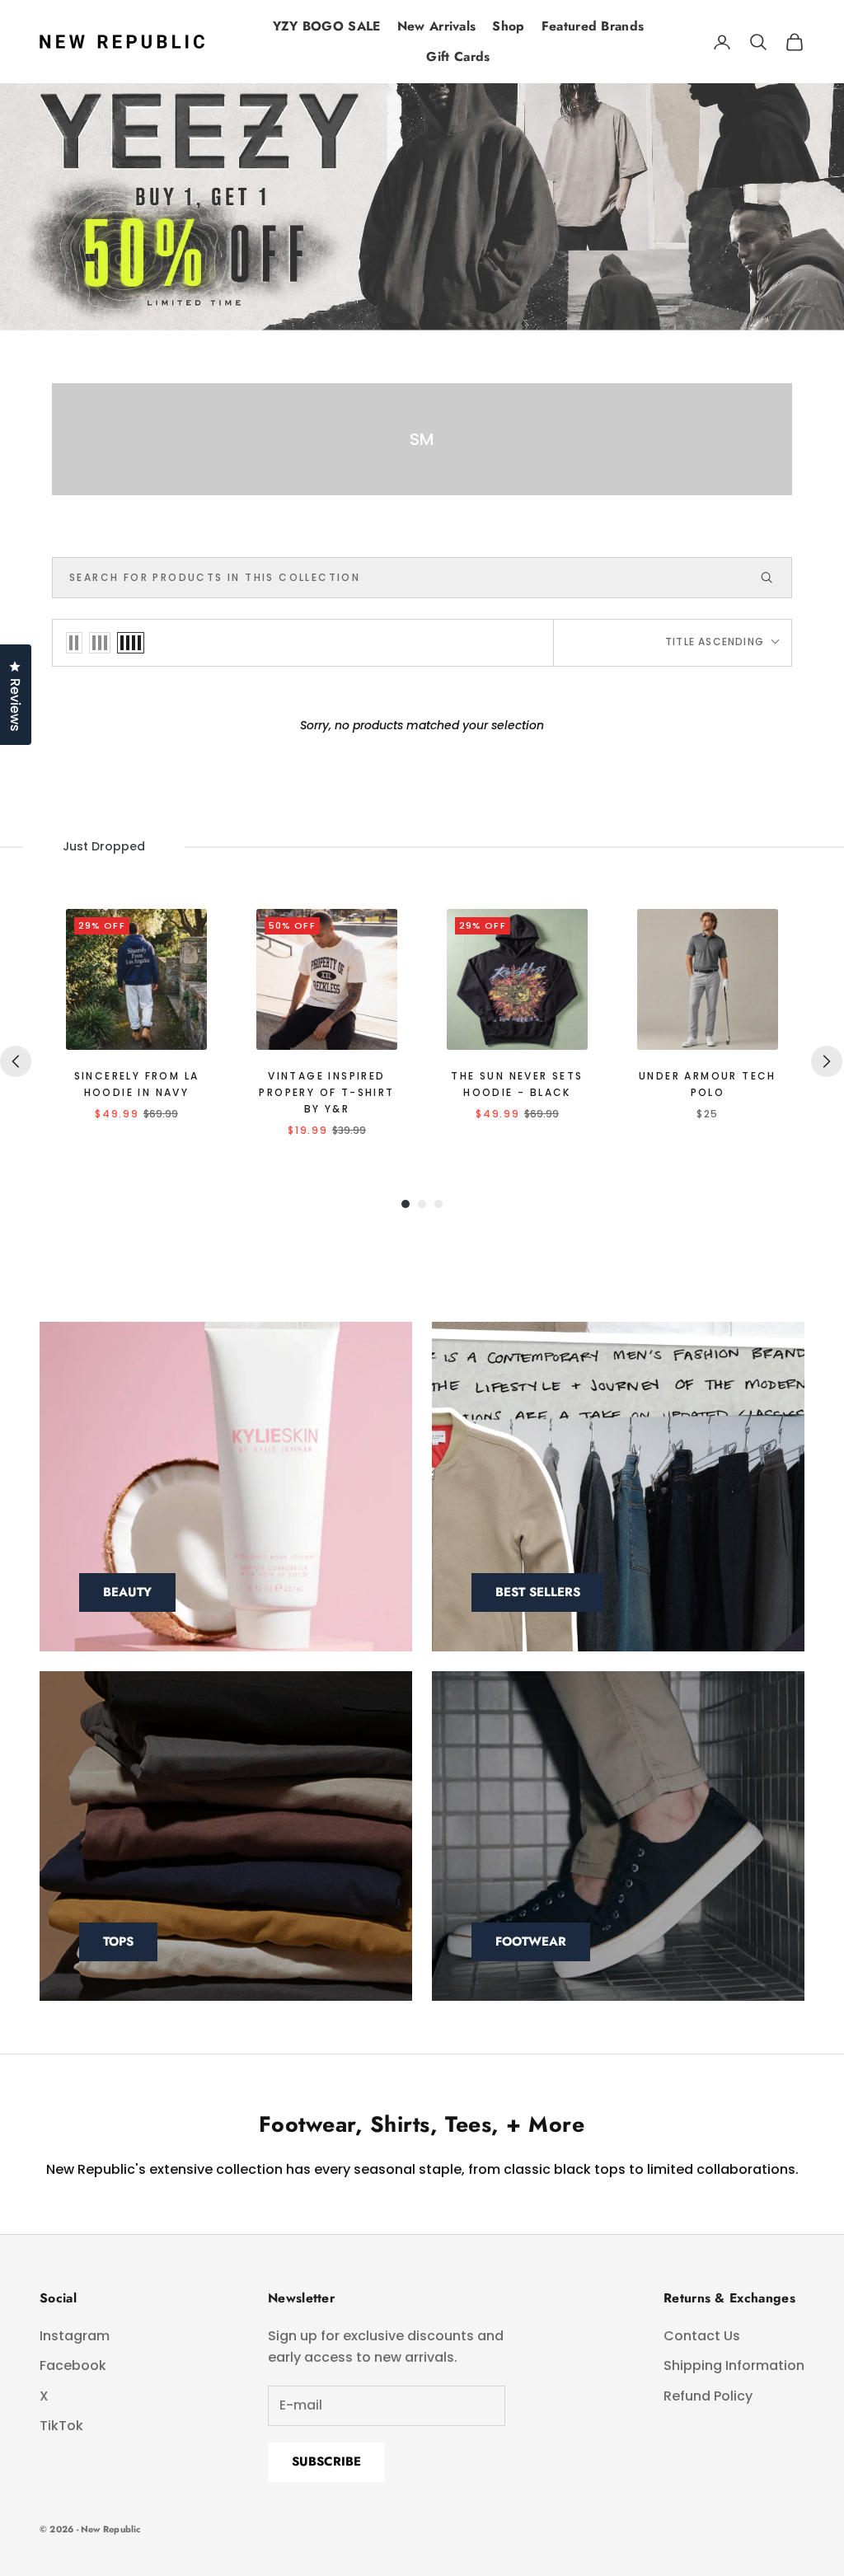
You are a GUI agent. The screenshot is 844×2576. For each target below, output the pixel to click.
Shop (508, 26)
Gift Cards (458, 56)
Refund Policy (708, 2396)
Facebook (73, 2365)
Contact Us (702, 2336)
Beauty (127, 1592)
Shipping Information (734, 2365)
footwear (531, 1941)
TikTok (61, 2426)
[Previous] (16, 1061)
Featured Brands (593, 26)
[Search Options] (774, 578)
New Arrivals (437, 26)
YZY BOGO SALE (327, 26)
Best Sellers (538, 1592)
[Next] (827, 1061)
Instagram (75, 2336)
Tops (118, 1941)
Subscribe (326, 2461)
